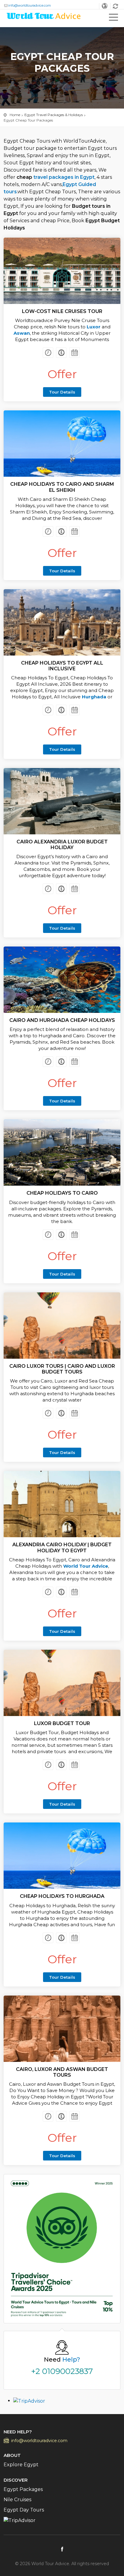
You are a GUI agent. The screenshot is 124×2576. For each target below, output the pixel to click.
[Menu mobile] (113, 18)
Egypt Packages (23, 2489)
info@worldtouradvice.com (29, 5)
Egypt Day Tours (24, 2510)
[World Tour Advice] (44, 17)
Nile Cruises (17, 2500)
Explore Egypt (21, 2465)
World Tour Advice (86, 1566)
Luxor (94, 327)
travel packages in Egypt (64, 177)
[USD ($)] (116, 6)
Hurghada (93, 697)
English (105, 6)
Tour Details (62, 392)
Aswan (22, 333)
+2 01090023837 (62, 2371)
